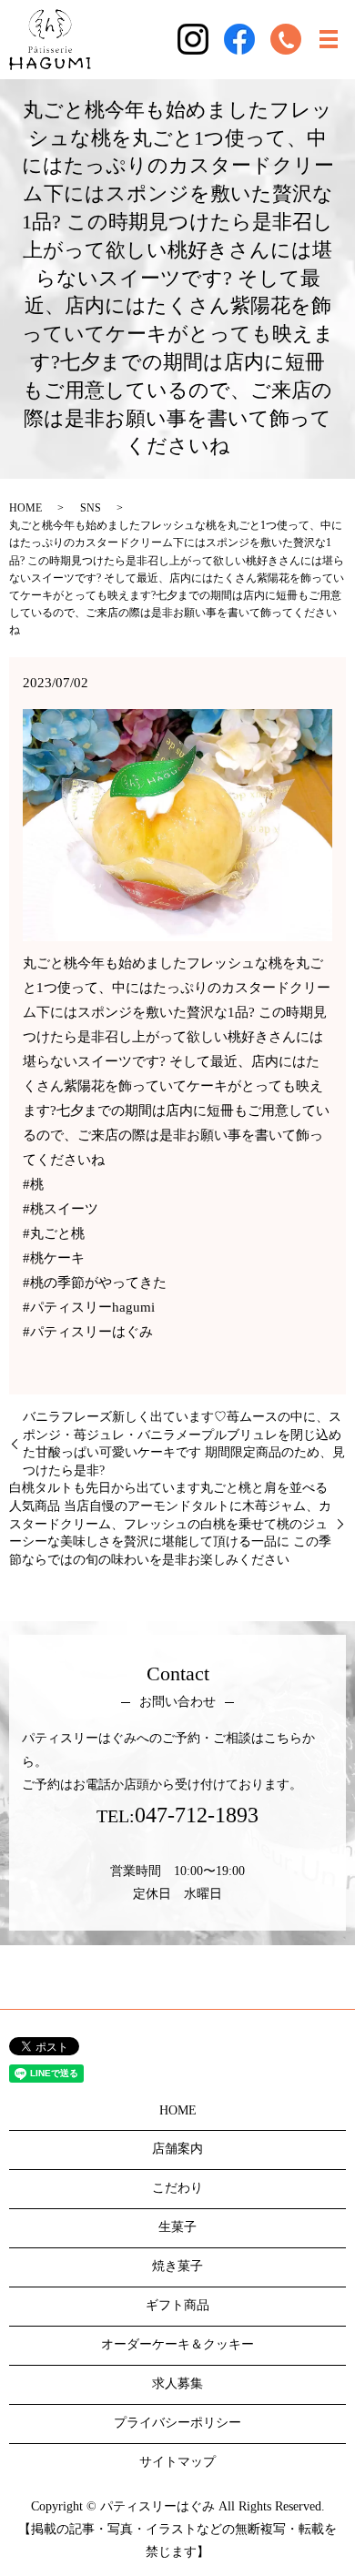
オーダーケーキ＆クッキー (177, 2344)
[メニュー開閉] (329, 39)
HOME (25, 508)
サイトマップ (177, 2462)
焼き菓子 (177, 2266)
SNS (91, 508)
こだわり (177, 2188)
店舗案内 (177, 2149)
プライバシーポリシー (177, 2423)
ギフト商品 (177, 2305)
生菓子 (177, 2227)
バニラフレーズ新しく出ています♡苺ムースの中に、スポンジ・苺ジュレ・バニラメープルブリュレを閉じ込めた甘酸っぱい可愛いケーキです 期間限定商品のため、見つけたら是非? (184, 1444)
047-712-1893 (197, 1815)
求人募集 (177, 2383)
